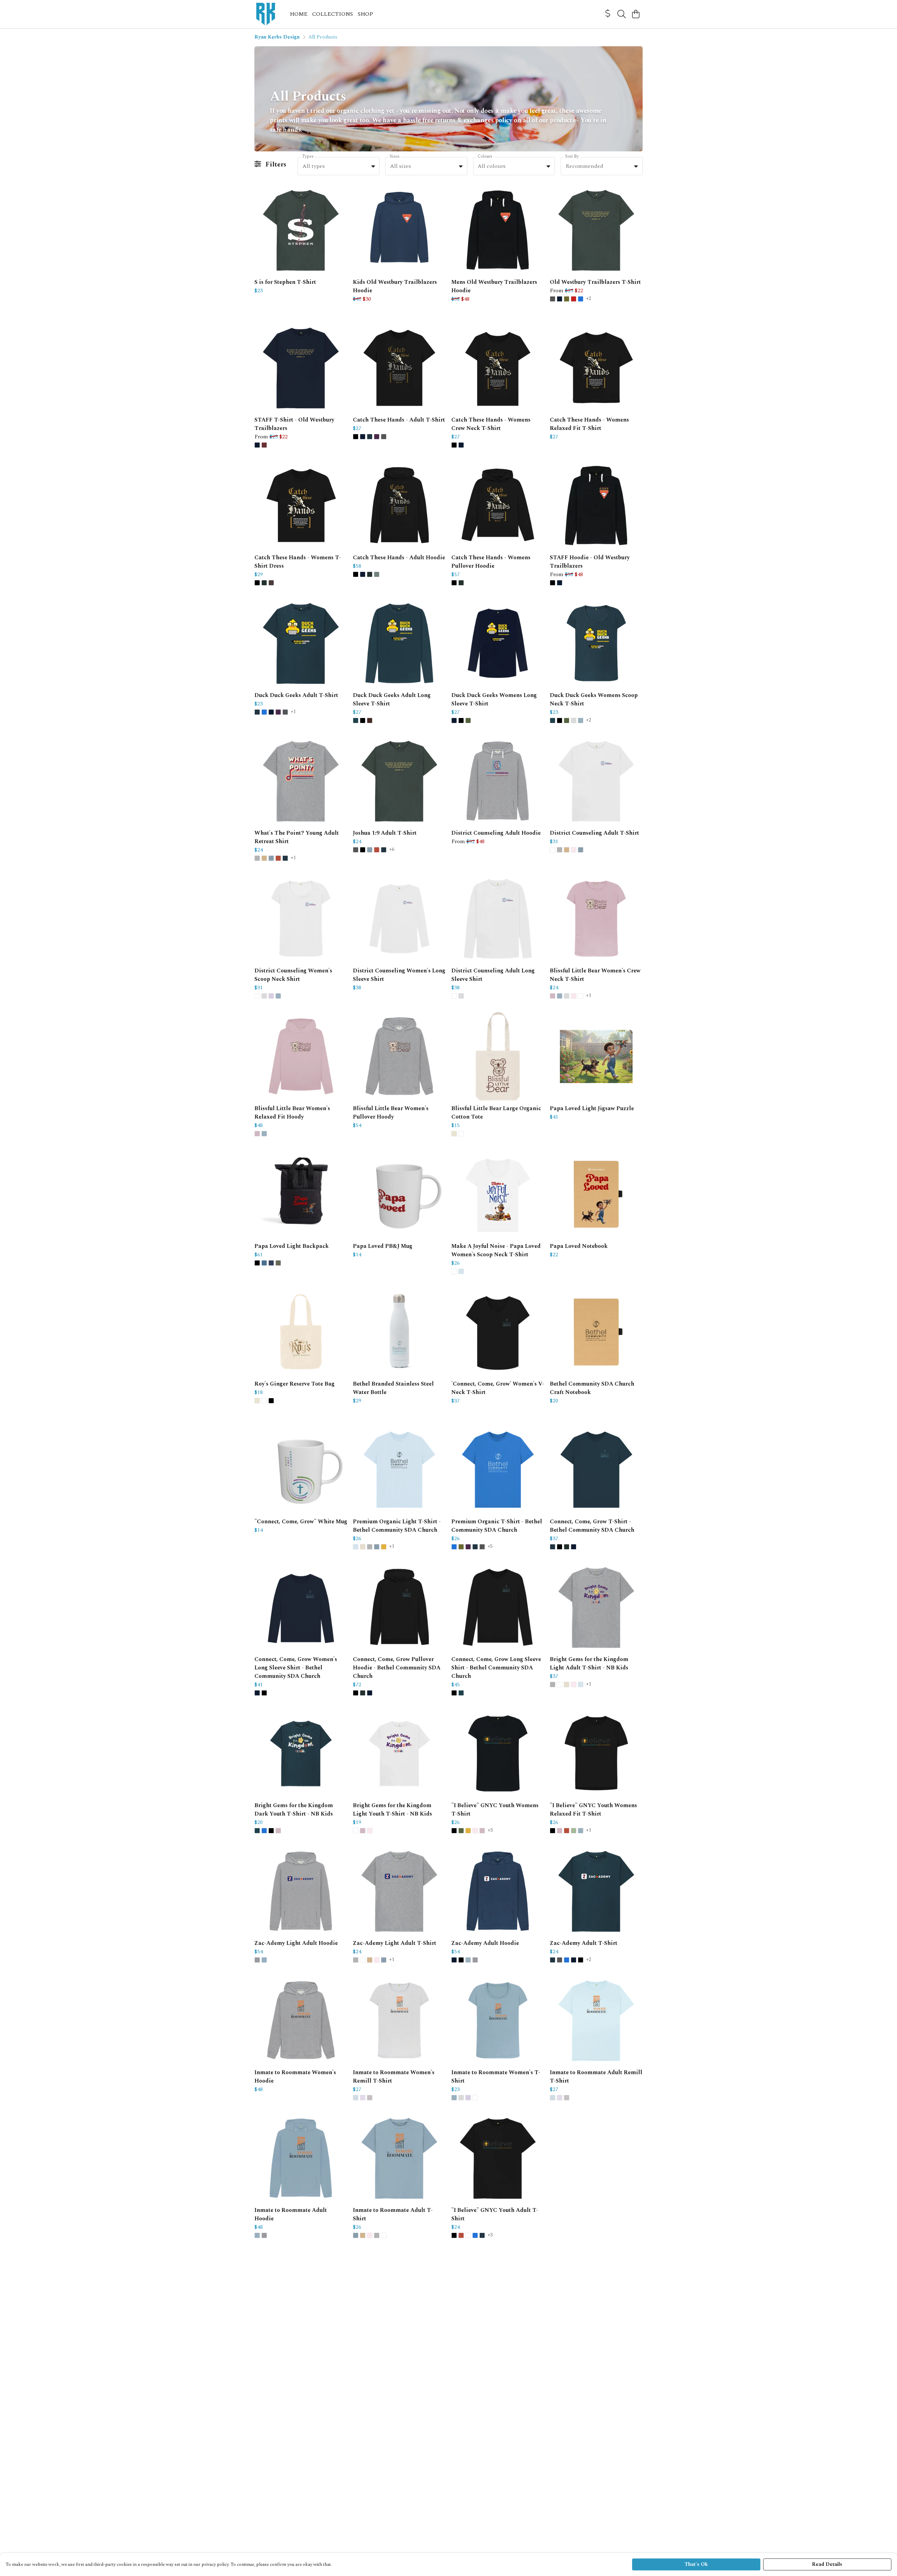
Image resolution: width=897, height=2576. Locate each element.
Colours (485, 156)
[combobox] (338, 166)
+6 (392, 850)
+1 (293, 712)
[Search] (622, 14)
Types (308, 156)
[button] (373, 166)
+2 (589, 299)
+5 (490, 1547)
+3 (490, 1831)
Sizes (395, 156)
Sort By (572, 156)
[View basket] (636, 14)
